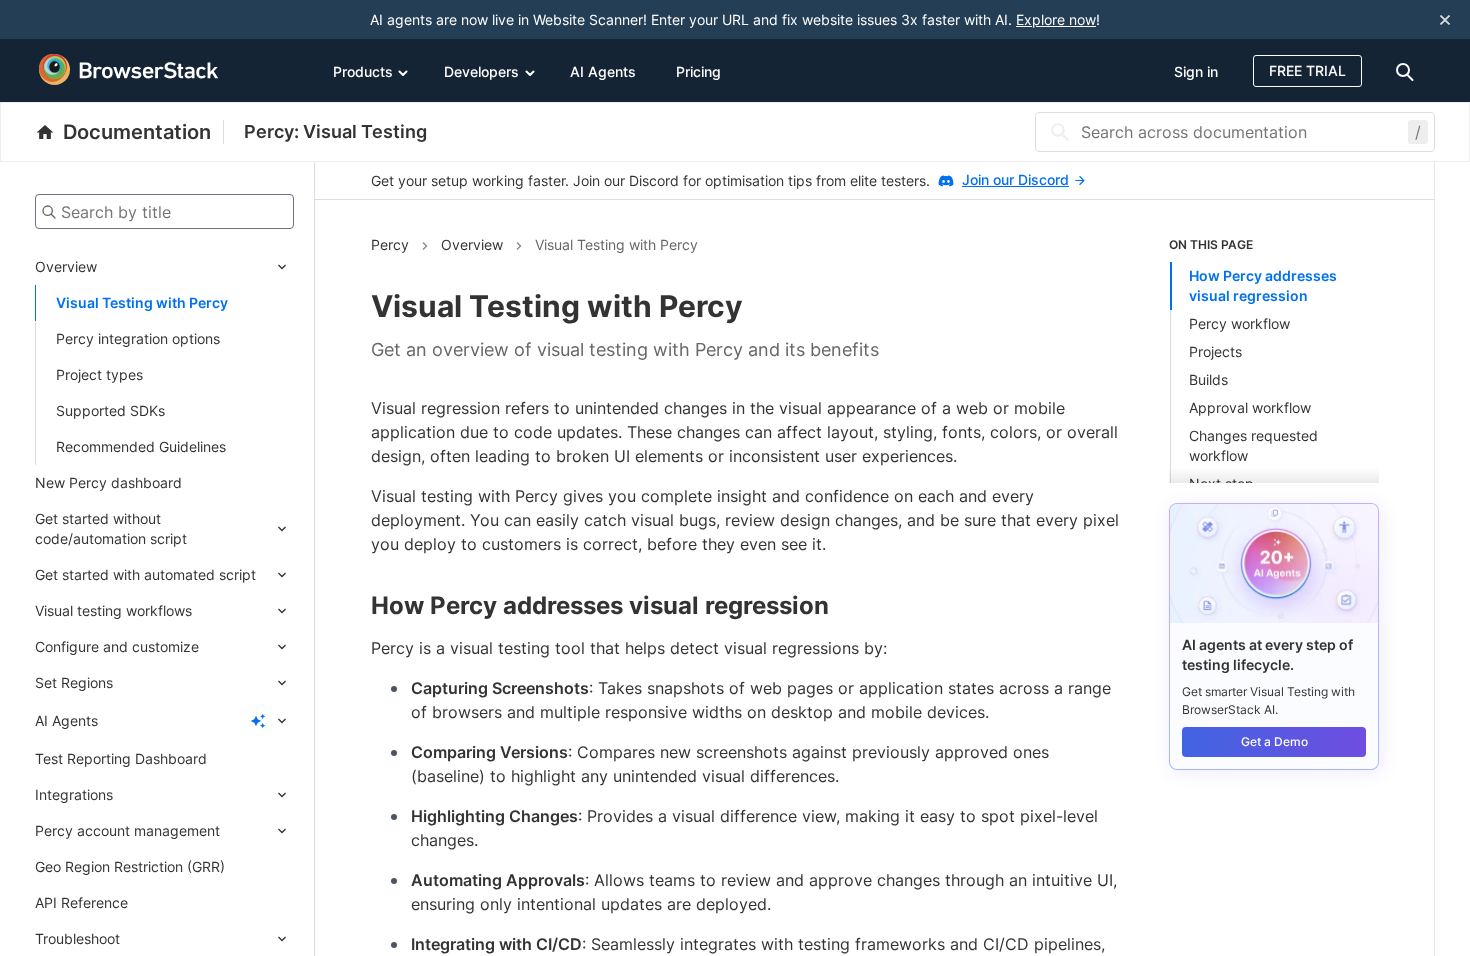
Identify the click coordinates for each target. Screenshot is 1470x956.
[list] (1274, 359)
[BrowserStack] (129, 70)
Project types (99, 374)
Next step (1221, 483)
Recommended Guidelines (141, 446)
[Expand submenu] (195, 267)
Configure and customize (117, 646)
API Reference (81, 902)
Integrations (74, 794)
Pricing (698, 71)
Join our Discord (1015, 179)
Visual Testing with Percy (142, 302)
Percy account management (127, 830)
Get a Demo (1274, 741)
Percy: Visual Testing (335, 131)
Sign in (1196, 71)
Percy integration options (138, 338)
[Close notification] (1445, 19)
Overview (66, 266)
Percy (390, 244)
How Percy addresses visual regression (1263, 285)
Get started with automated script (145, 574)
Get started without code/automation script (111, 528)
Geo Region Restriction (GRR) (130, 866)
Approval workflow (1250, 407)
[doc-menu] (1408, 70)
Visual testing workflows (113, 610)
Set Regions (74, 682)
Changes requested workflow (1253, 445)
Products (363, 71)
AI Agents (603, 71)
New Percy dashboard (108, 482)
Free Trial (1307, 70)
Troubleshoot (77, 938)
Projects (1215, 351)
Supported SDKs (110, 410)
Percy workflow (1239, 323)
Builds (1208, 379)
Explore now (1056, 19)
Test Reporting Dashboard (121, 758)
